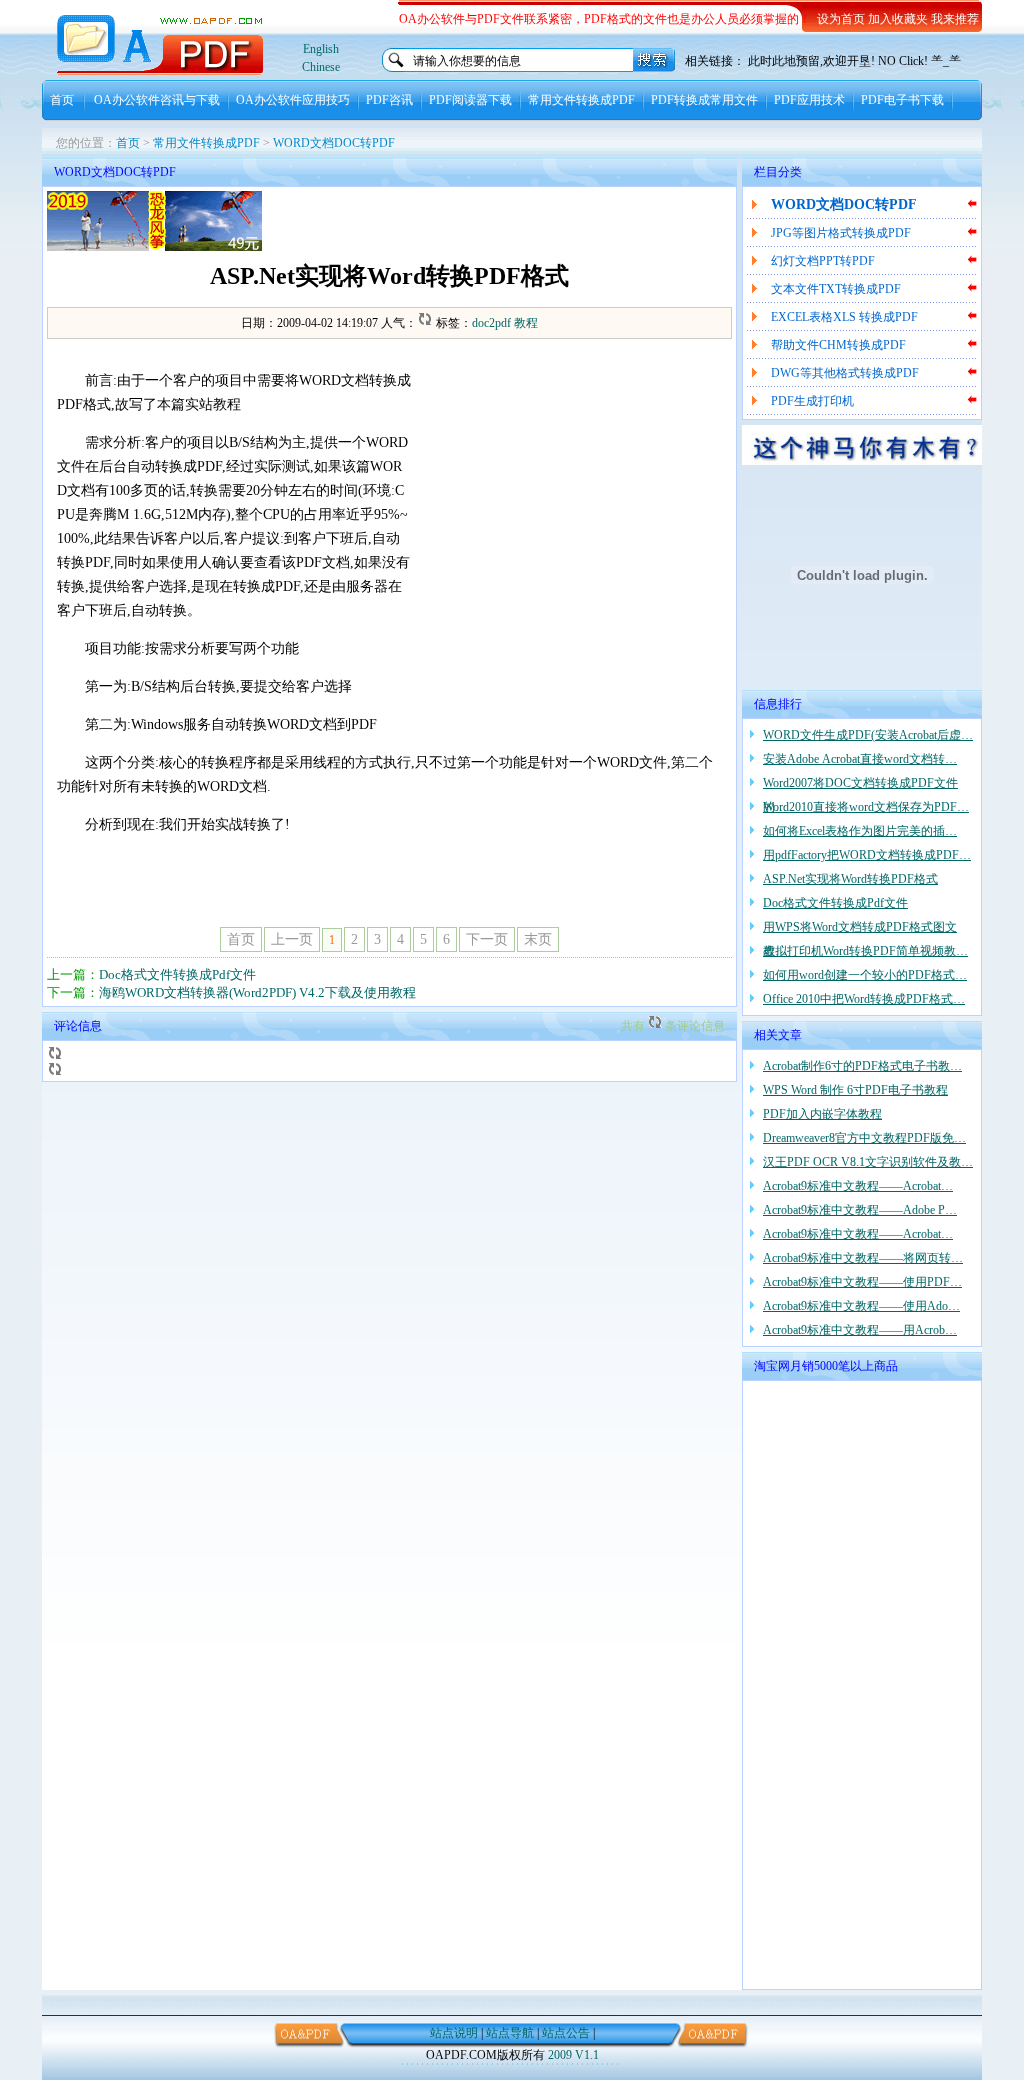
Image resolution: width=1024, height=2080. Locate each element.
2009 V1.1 (573, 2055)
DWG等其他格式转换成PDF (845, 373)
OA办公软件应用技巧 (293, 100)
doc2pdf (491, 323)
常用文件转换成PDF (581, 100)
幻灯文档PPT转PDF (823, 261)
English (321, 49)
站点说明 (454, 2033)
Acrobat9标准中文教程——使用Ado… (861, 1306)
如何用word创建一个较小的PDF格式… (865, 975)
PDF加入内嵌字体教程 (822, 1114)
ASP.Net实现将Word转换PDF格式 (850, 879)
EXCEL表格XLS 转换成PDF (844, 317)
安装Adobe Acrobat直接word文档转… (860, 759)
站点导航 (510, 2033)
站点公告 (566, 2033)
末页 (538, 939)
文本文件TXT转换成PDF (836, 289)
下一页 (487, 939)
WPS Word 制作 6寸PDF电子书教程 (855, 1090)
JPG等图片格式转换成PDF (841, 233)
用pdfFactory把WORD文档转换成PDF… (867, 855)
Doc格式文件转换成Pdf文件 (177, 974)
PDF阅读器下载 (470, 100)
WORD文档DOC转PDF (334, 143)
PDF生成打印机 (812, 401)
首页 (62, 100)
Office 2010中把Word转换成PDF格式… (864, 999)
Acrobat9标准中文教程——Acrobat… (858, 1186)
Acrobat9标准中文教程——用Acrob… (860, 1330)
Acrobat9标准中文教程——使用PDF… (862, 1282)
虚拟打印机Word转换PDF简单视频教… (865, 951)
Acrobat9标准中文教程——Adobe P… (860, 1210)
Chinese (321, 67)
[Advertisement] (498, 221)
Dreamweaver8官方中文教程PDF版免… (864, 1138)
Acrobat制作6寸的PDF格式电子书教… (862, 1066)
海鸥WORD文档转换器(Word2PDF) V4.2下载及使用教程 (257, 992)
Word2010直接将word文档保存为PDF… (866, 807)
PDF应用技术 (809, 100)
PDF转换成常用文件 (704, 100)
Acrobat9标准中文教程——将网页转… (863, 1258)
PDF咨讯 (389, 100)
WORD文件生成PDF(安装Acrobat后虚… (868, 735)
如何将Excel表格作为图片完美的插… (860, 831)
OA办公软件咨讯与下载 (157, 100)
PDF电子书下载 (902, 100)
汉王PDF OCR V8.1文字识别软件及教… (868, 1162)
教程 (526, 323)
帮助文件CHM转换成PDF (838, 345)
